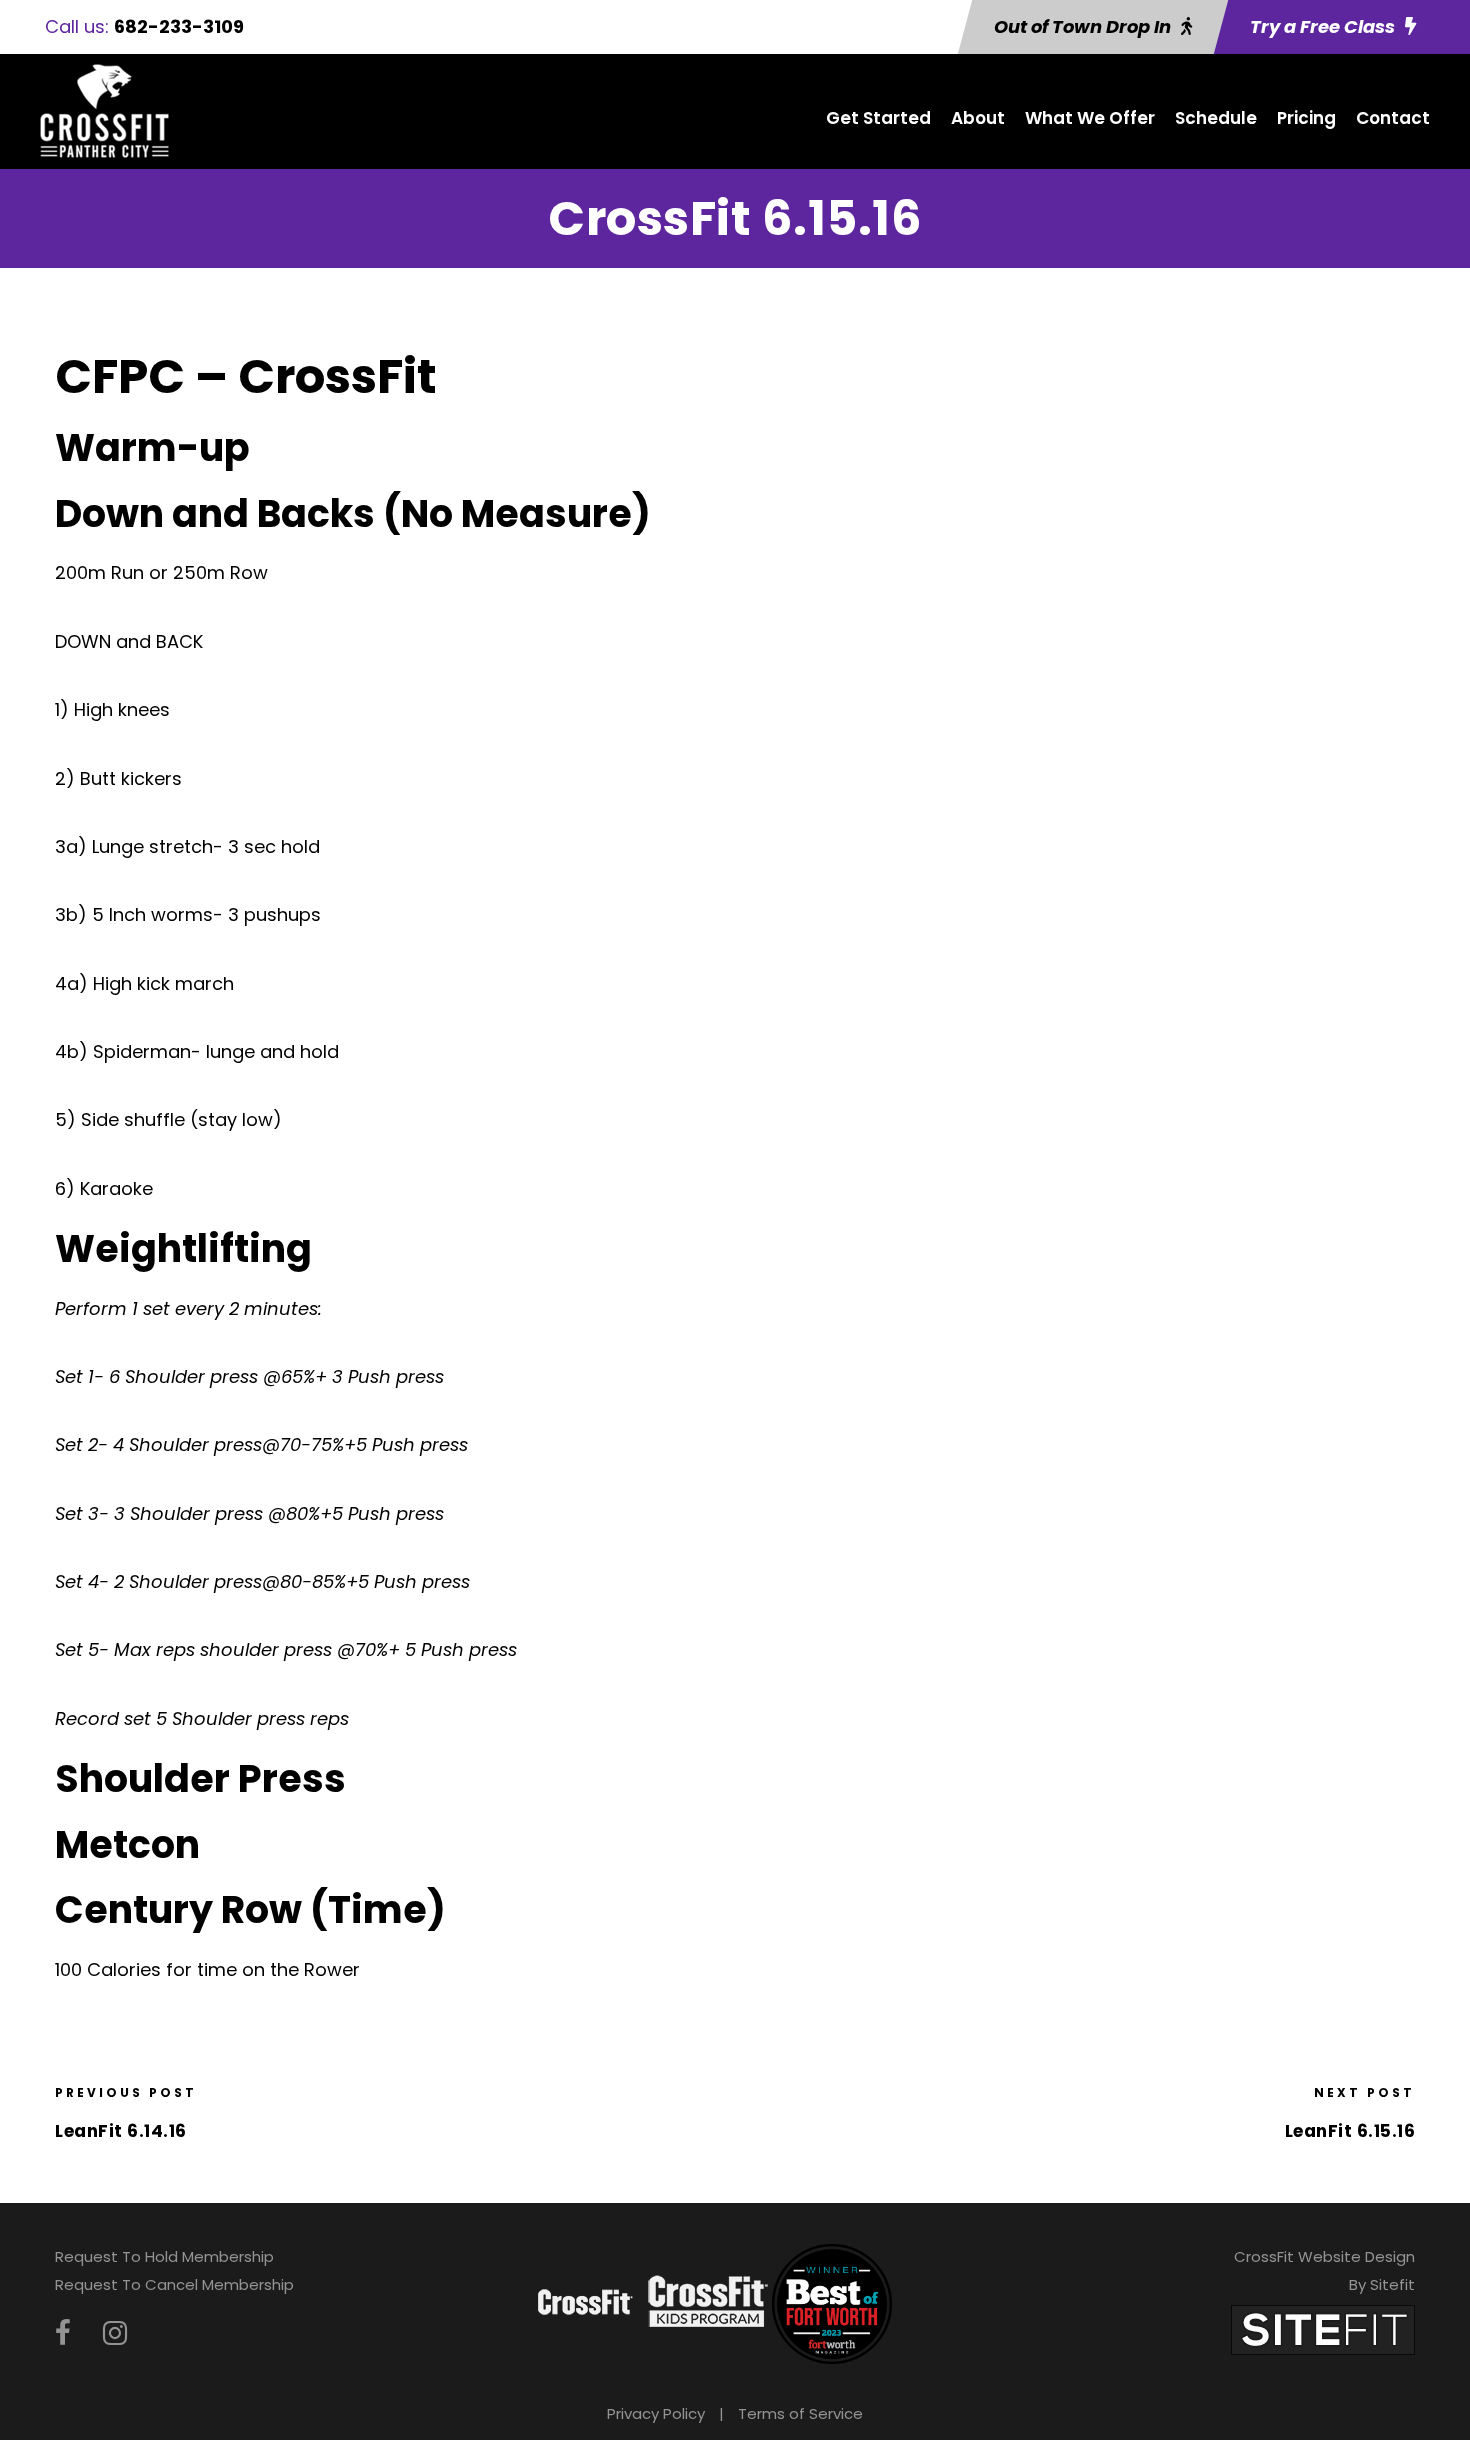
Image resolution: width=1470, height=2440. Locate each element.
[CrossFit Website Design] (1323, 2328)
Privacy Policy (656, 2413)
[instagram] (115, 2333)
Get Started (878, 118)
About (978, 118)
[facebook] (63, 2333)
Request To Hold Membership (164, 2256)
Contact (1393, 118)
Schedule (1216, 118)
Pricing (1306, 118)
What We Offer (1090, 118)
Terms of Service (800, 2413)
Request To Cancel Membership (174, 2284)
